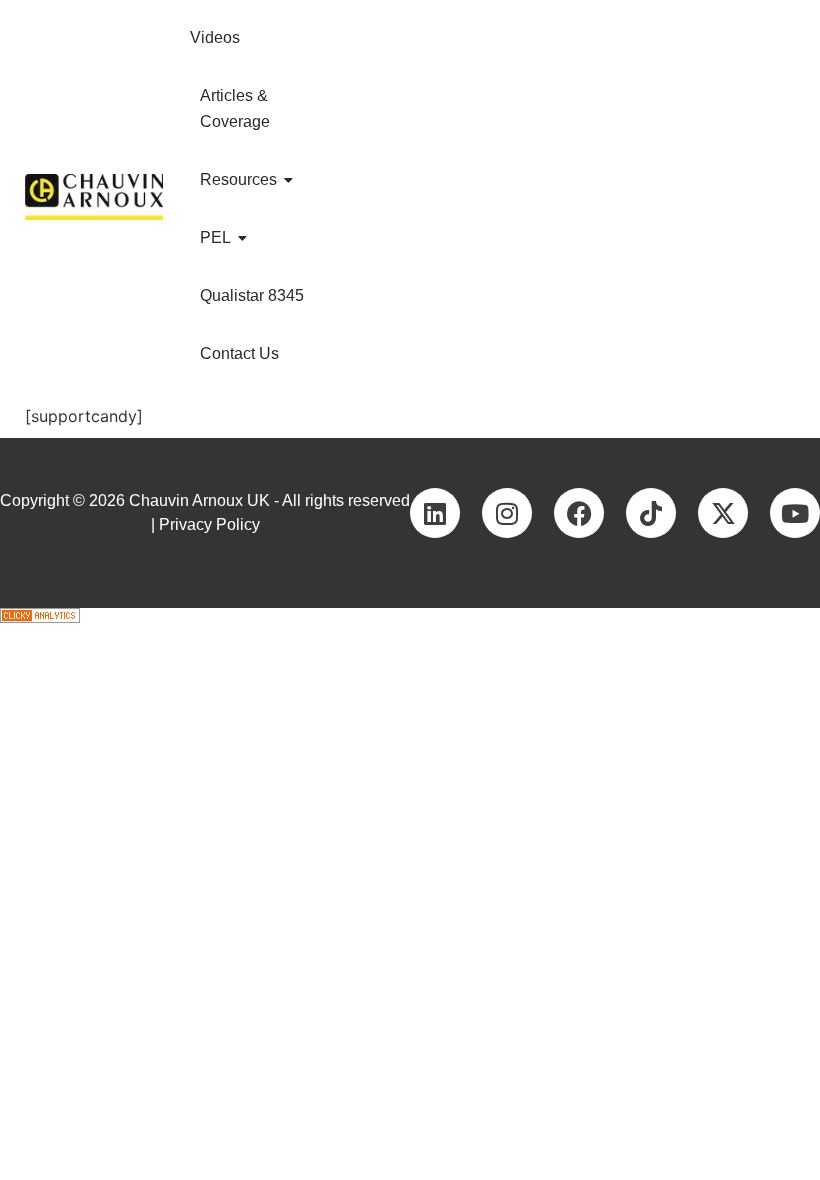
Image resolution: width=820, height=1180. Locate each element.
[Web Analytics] (410, 615)
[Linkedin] (435, 513)
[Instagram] (507, 513)
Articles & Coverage (235, 108)
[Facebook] (579, 513)
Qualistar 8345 (252, 295)
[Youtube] (795, 513)
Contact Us (239, 353)
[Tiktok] (651, 513)
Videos (215, 37)
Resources (238, 179)
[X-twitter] (723, 513)
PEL (215, 237)
